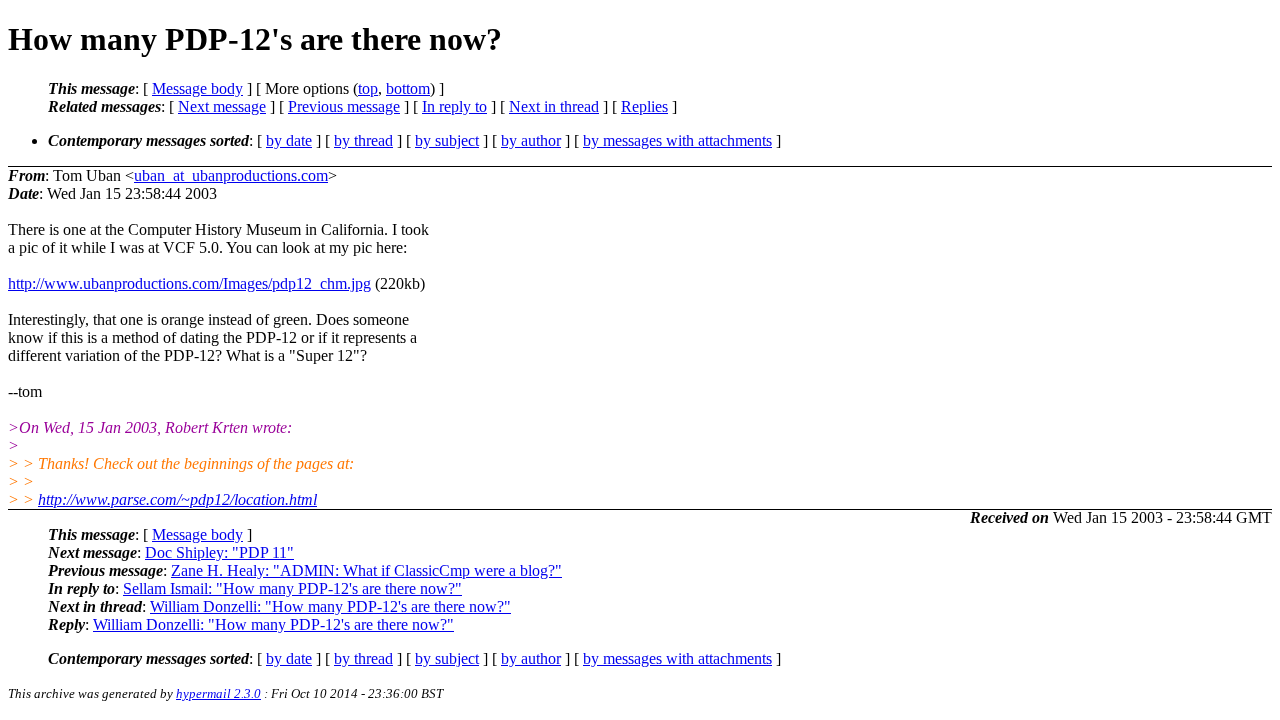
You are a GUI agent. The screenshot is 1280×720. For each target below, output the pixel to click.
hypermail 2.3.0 (218, 693)
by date (289, 140)
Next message (222, 106)
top (368, 88)
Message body (197, 88)
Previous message (344, 106)
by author (531, 140)
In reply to (454, 106)
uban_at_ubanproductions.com (231, 175)
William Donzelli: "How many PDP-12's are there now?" (330, 606)
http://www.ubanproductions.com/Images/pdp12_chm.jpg (189, 283)
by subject (447, 140)
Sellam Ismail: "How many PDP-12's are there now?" (292, 588)
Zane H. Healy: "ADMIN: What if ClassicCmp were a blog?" (366, 570)
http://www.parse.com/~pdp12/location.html (177, 499)
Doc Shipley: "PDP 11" (219, 552)
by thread (363, 140)
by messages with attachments (677, 140)
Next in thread (554, 106)
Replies (644, 106)
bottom (408, 88)
